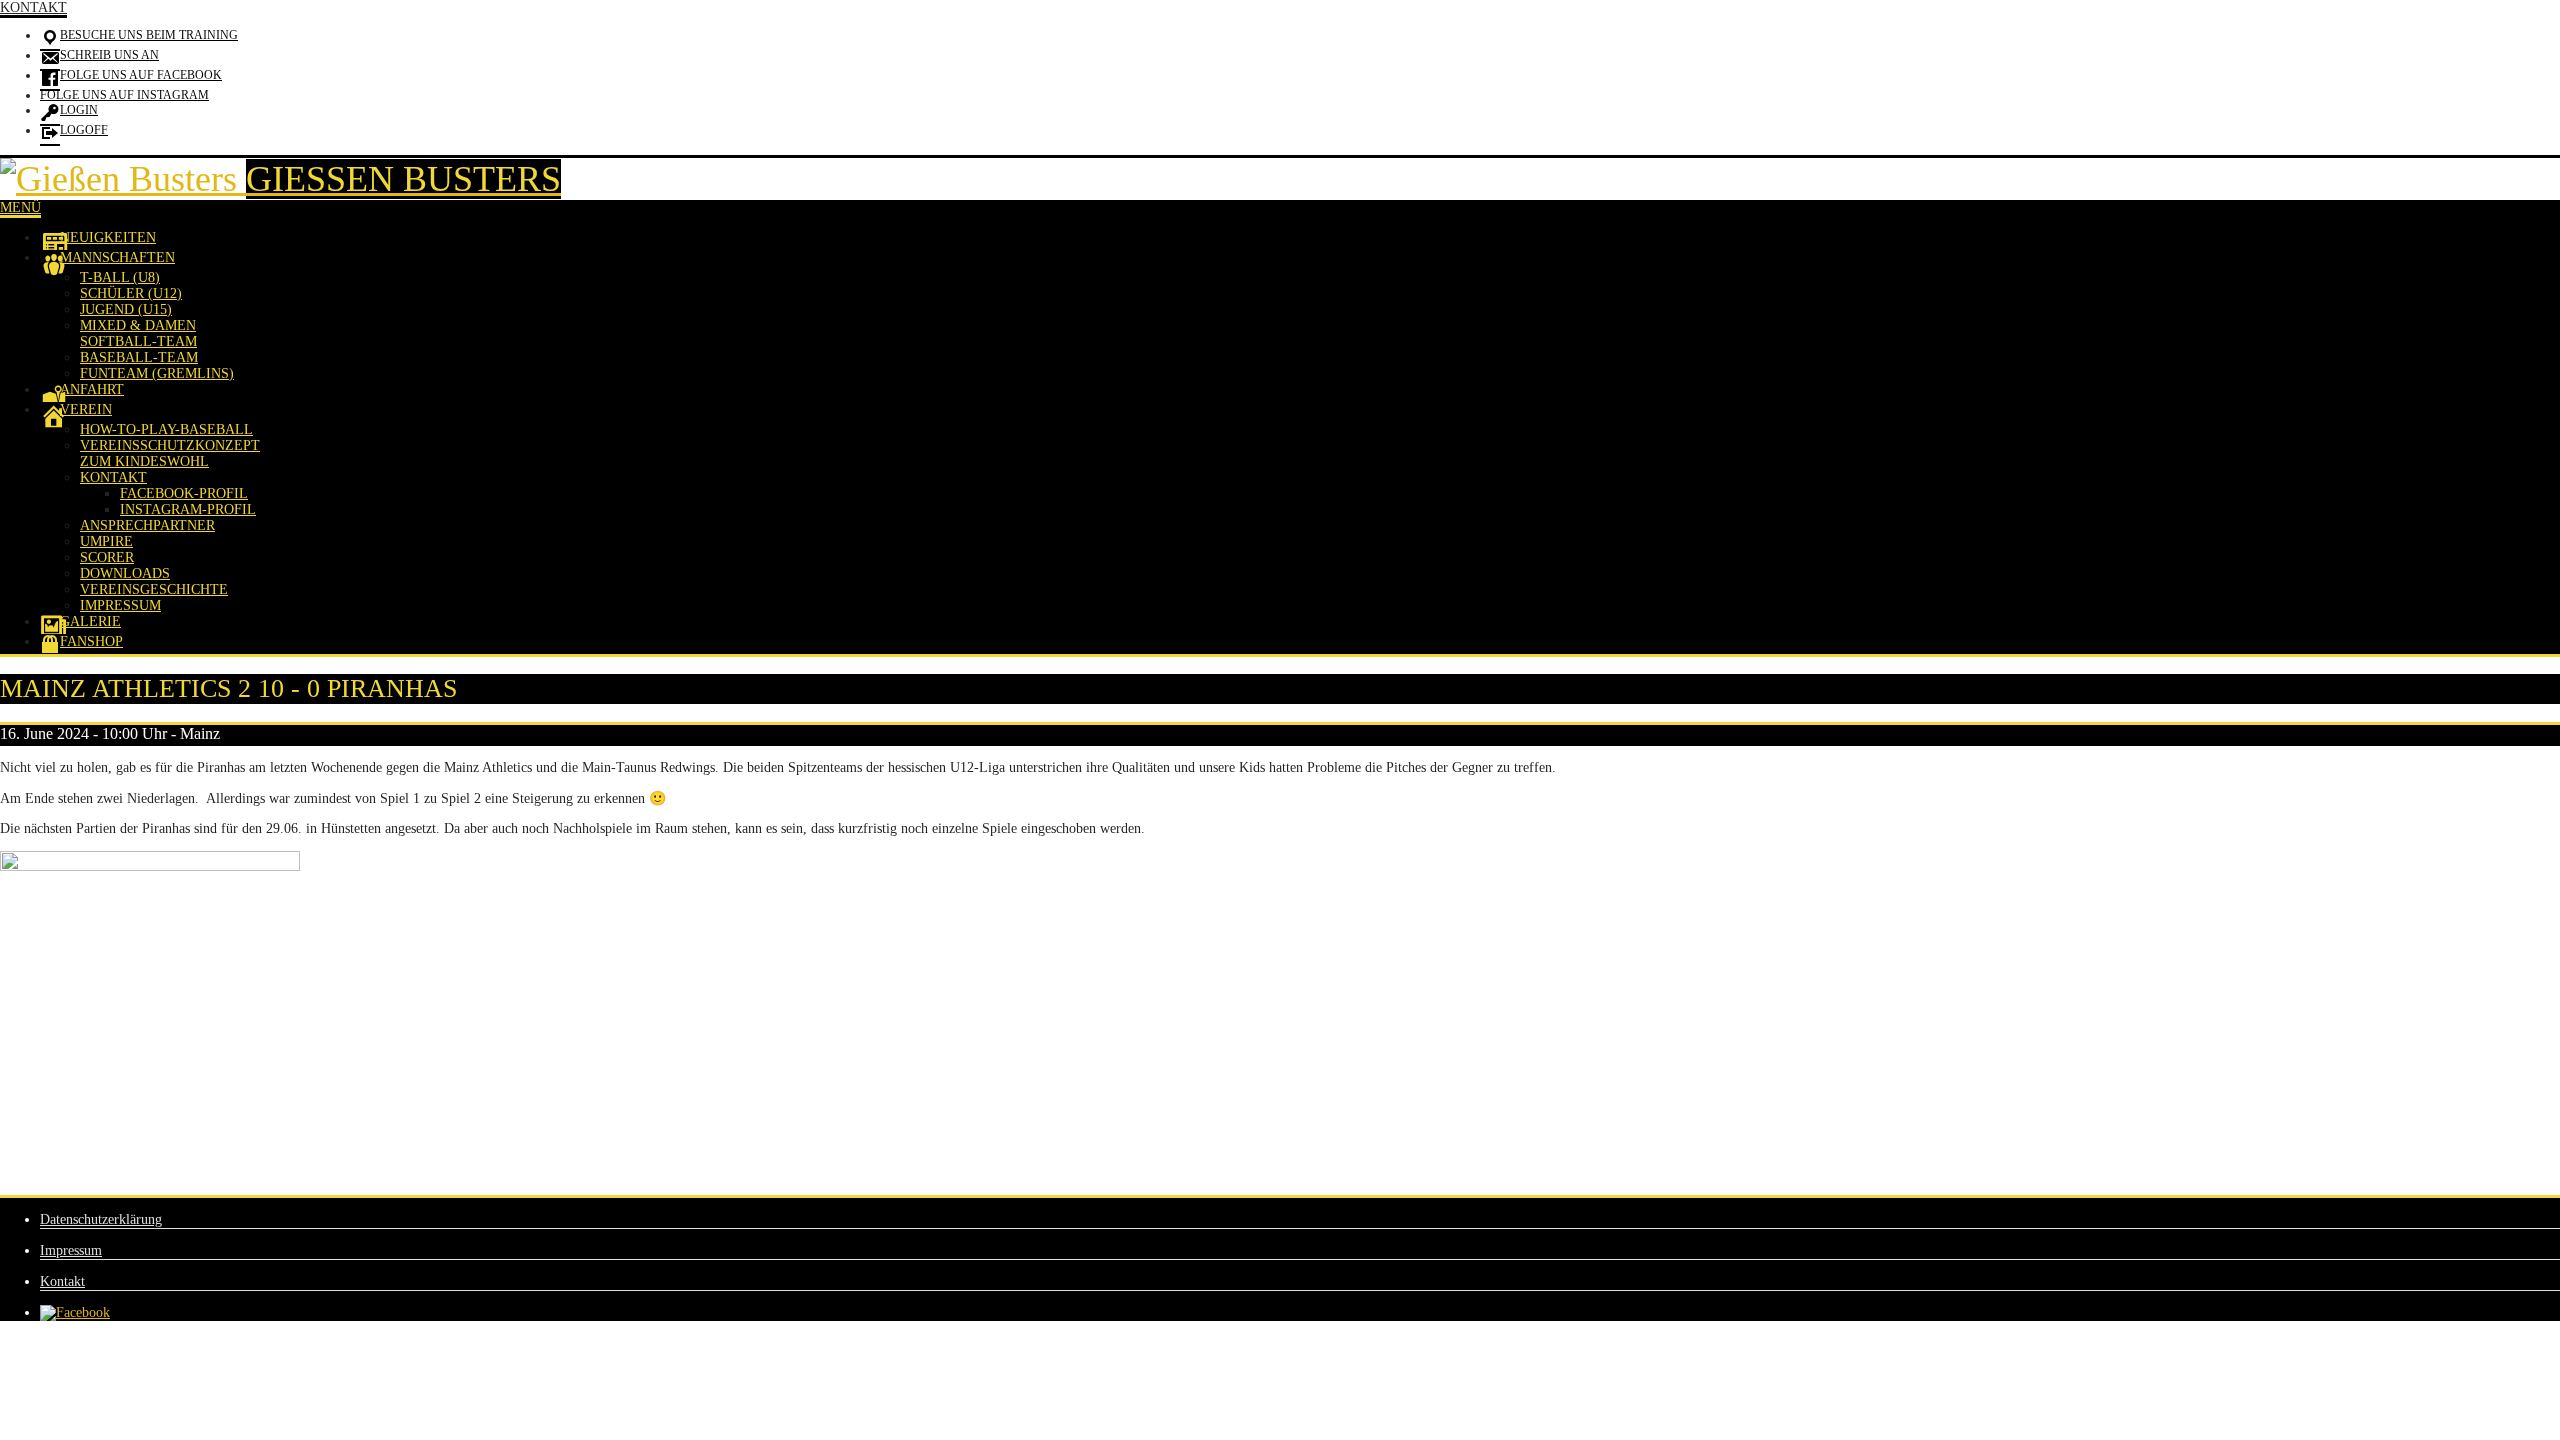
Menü (20, 207)
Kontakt (33, 7)
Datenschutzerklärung (101, 1219)
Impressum (71, 1250)
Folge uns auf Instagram (124, 95)
